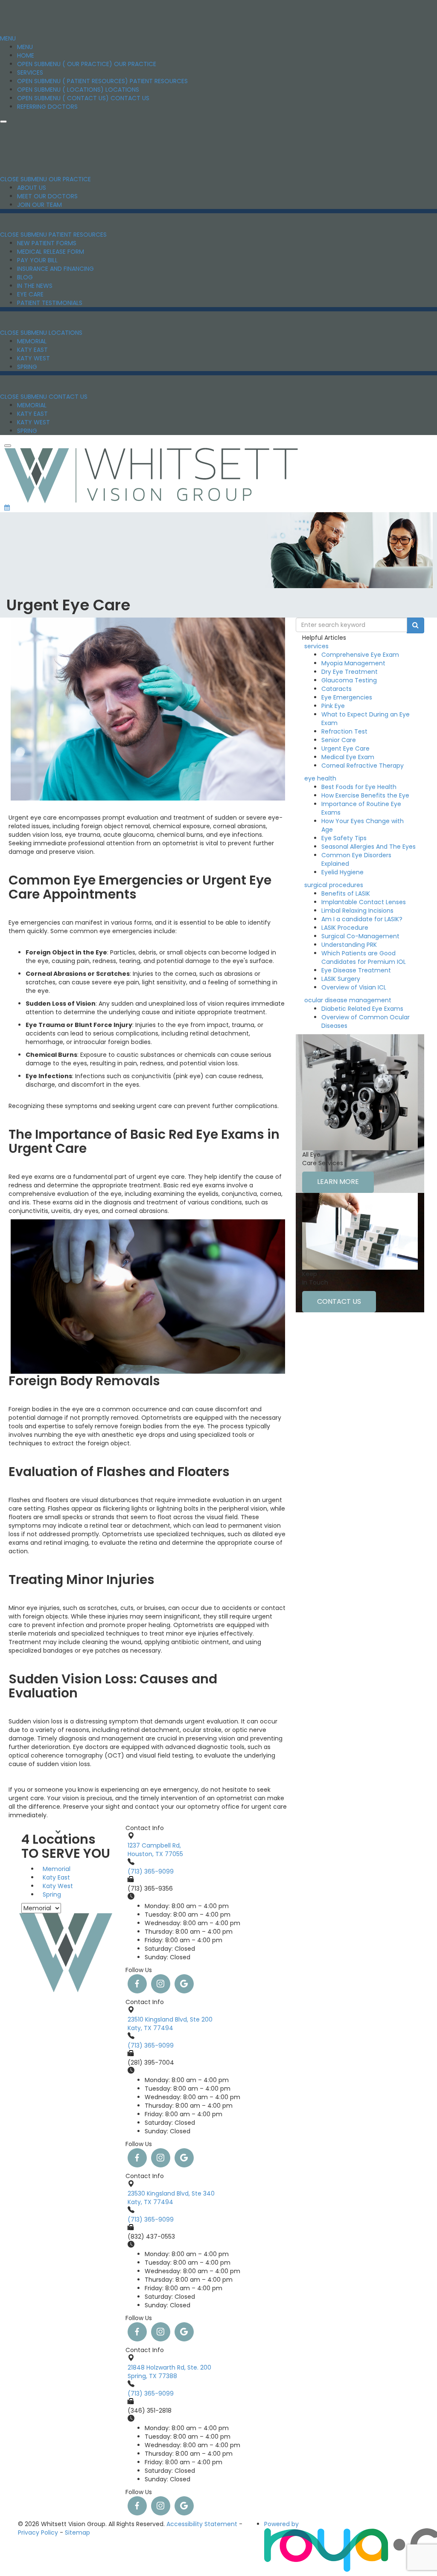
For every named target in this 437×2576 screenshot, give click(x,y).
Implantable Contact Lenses (364, 902)
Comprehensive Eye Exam (360, 655)
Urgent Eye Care (345, 748)
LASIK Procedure (345, 928)
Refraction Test (344, 731)
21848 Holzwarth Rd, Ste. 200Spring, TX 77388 (169, 2372)
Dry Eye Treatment (350, 672)
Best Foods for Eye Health (359, 787)
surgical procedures (334, 885)
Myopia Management (353, 663)
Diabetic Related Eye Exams (362, 1009)
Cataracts (336, 689)
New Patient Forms (47, 243)
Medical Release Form (51, 252)
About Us (32, 188)
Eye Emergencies (347, 697)
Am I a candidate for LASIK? (362, 919)
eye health (320, 778)
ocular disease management (348, 1000)
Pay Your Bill (37, 260)
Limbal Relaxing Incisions (357, 911)
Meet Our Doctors (47, 196)
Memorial (32, 341)
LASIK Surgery (341, 979)
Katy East (32, 350)
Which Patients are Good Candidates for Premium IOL (364, 957)
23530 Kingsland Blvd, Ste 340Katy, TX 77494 (171, 2198)
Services (30, 73)
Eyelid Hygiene (342, 872)
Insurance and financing (55, 269)
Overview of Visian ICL (354, 987)
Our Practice (134, 64)
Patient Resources (158, 81)
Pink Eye (333, 706)
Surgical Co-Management (360, 936)
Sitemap (77, 2532)
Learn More (338, 1182)
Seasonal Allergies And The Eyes (369, 847)
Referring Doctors (47, 107)
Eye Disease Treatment (356, 970)
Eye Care (30, 294)
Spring (27, 367)
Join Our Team (39, 205)
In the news (35, 286)
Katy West (34, 358)
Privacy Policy (38, 2532)
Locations (121, 90)
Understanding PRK (349, 945)
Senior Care (339, 740)
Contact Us (129, 98)
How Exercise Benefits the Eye (365, 795)
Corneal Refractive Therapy (363, 766)
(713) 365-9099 (151, 1871)
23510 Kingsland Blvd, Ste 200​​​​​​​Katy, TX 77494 (170, 2024)
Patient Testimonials (50, 303)
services (316, 646)
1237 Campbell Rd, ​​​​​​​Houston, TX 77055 (155, 1850)
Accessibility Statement (202, 2524)
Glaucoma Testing (349, 680)
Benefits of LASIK (346, 893)
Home (26, 55)
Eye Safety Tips (344, 838)
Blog (25, 277)
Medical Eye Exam (348, 757)
